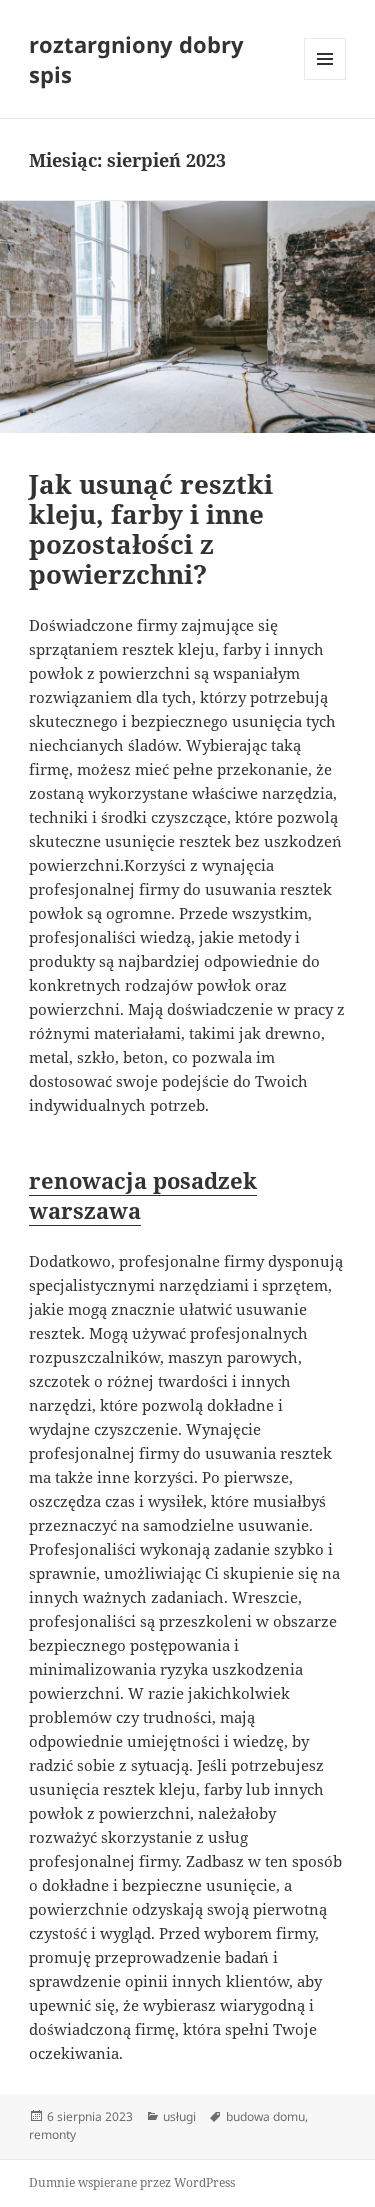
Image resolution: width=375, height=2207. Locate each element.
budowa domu (265, 2116)
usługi (179, 2116)
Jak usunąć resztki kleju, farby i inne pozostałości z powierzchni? (151, 529)
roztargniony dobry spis (136, 59)
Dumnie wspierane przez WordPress (132, 2182)
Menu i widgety (325, 79)
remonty (52, 2134)
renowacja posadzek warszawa (143, 1195)
